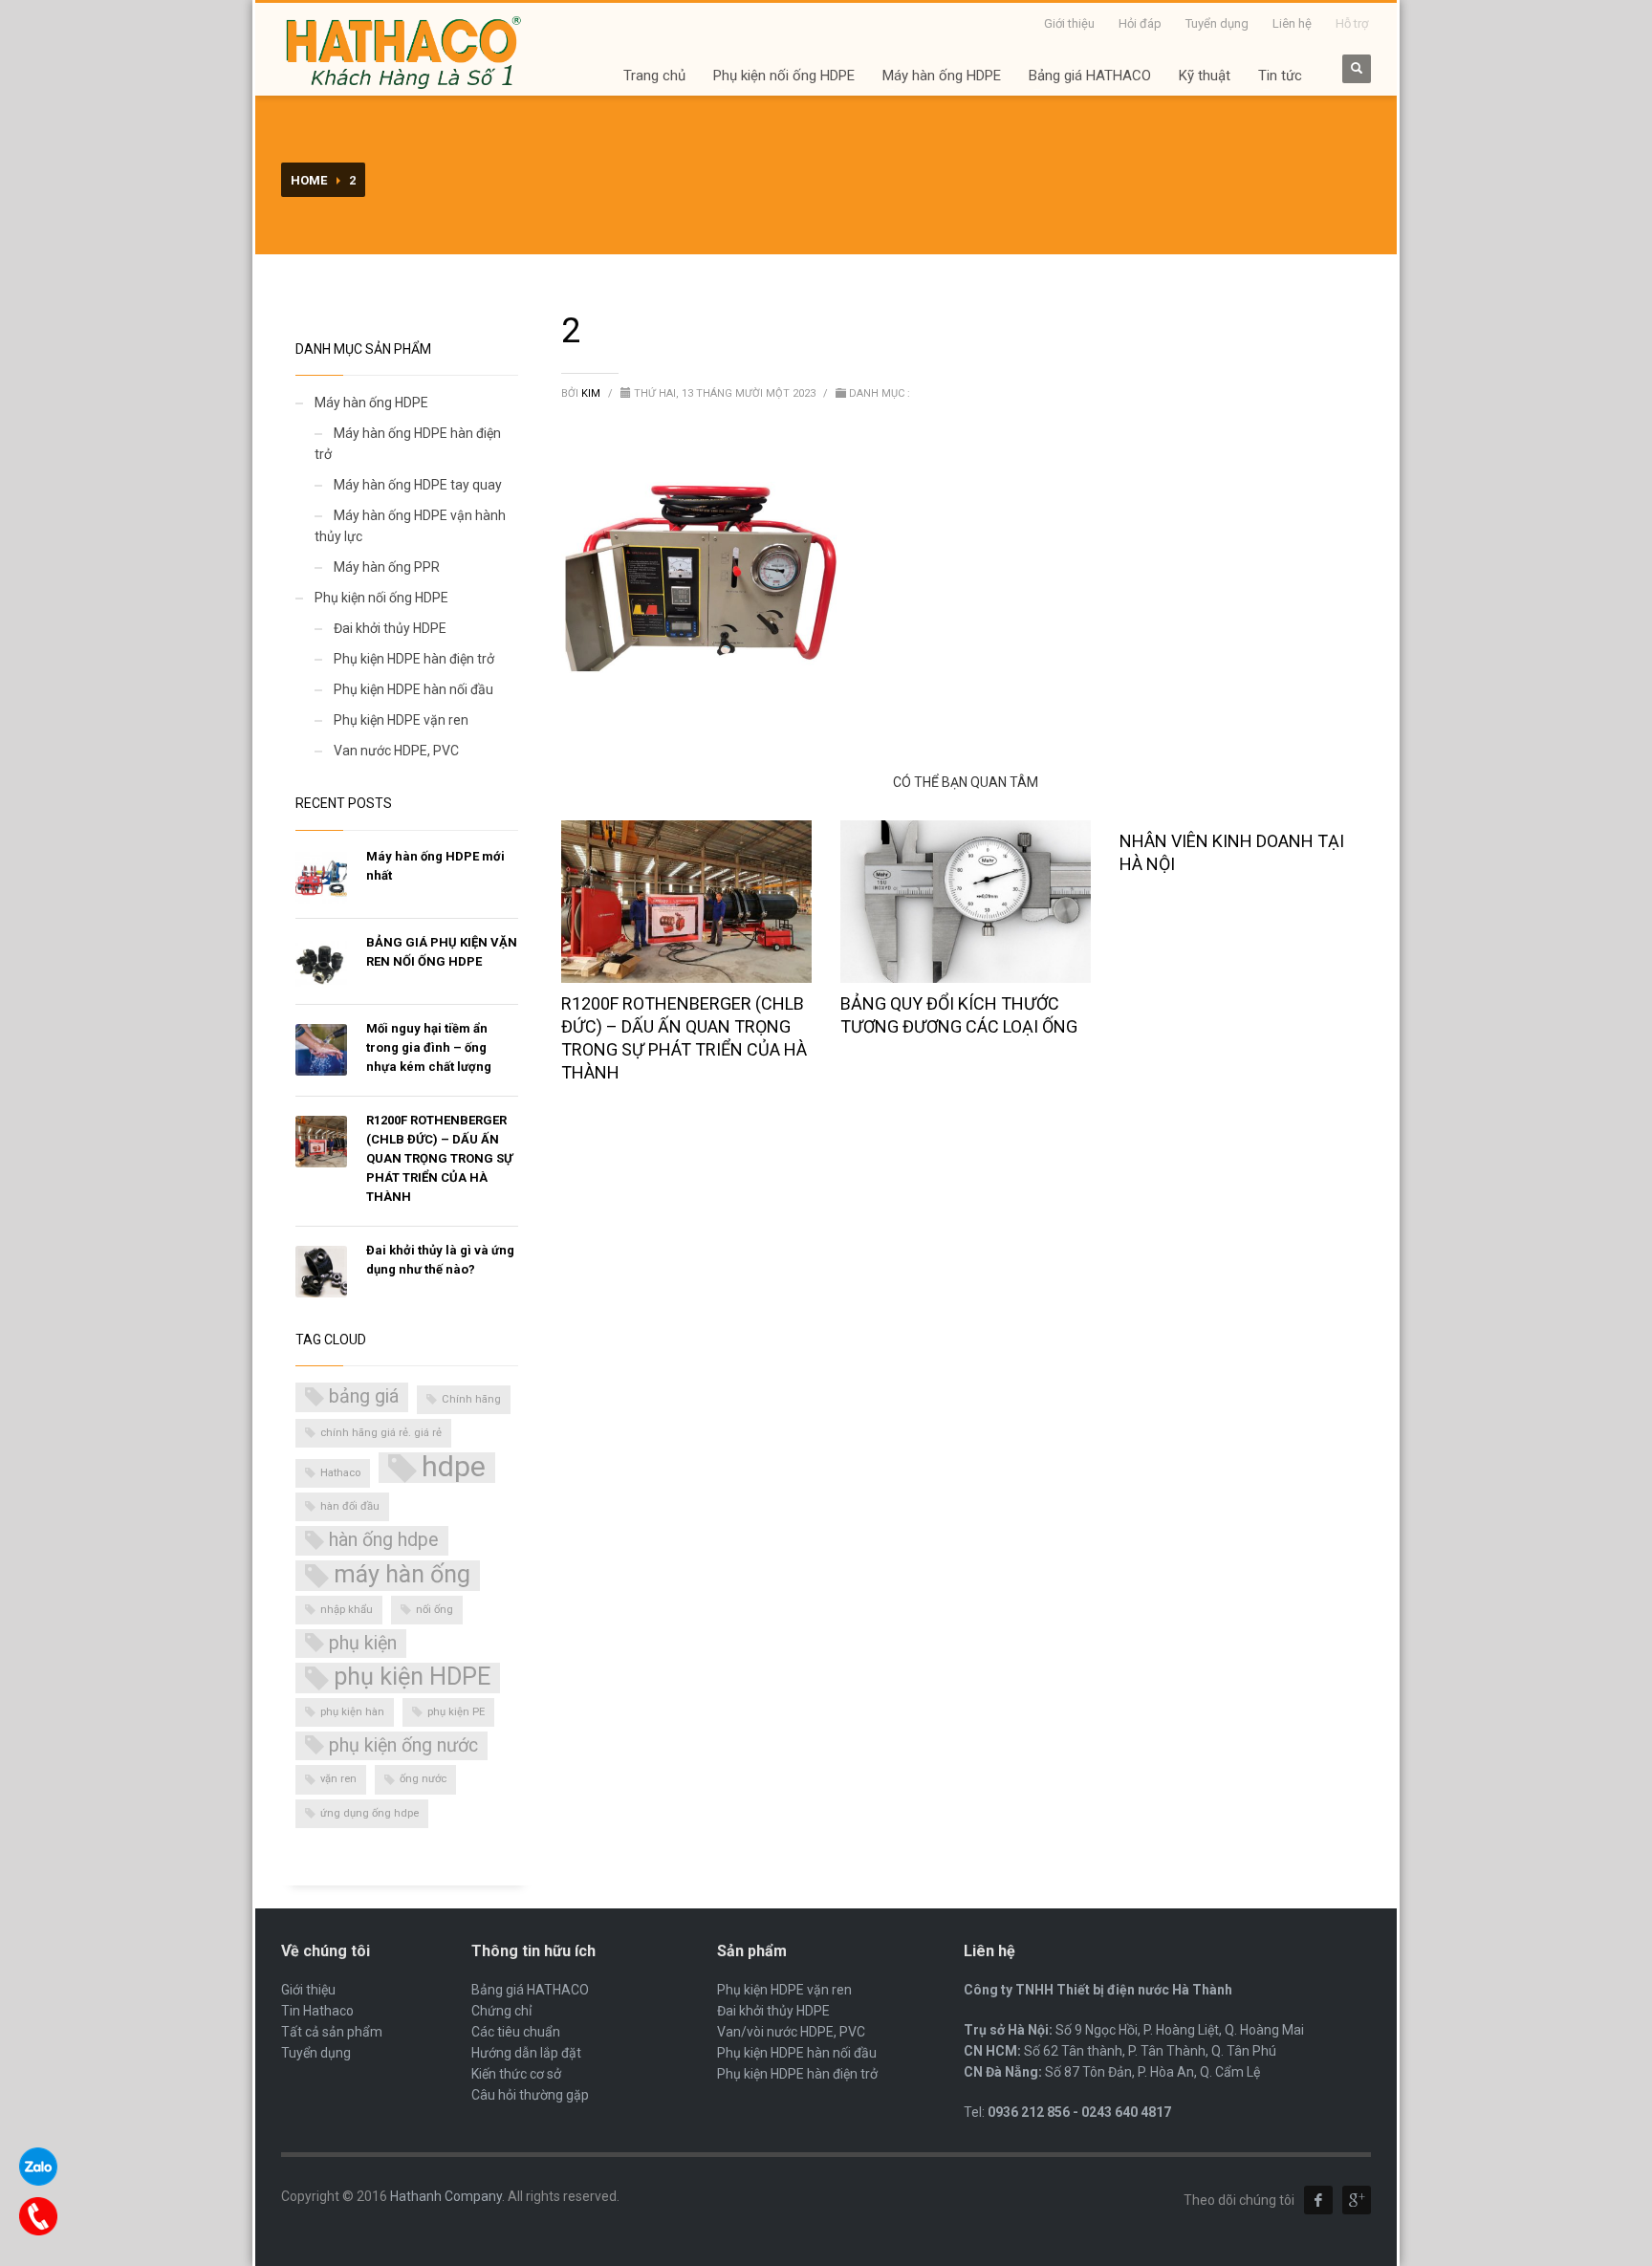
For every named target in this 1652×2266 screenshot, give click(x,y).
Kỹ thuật (1205, 76)
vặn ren (338, 1779)
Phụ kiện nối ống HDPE (784, 76)
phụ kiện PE (456, 1712)
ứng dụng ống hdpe (370, 1813)
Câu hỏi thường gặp (530, 2095)
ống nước (423, 1779)
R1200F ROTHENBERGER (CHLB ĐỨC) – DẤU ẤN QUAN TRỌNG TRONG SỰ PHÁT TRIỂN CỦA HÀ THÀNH (439, 1158)
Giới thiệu (1069, 23)
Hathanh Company (446, 2196)
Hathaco (340, 1473)
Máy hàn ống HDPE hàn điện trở (408, 444)
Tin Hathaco (317, 2011)
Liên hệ (1292, 23)
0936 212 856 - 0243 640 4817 (1079, 2112)
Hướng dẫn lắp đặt (526, 2053)
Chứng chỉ (501, 2011)
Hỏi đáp (1140, 23)
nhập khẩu (347, 1610)
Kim (592, 393)
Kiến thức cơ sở (516, 2074)
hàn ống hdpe (384, 1540)
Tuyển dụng (1217, 23)
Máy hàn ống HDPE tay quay (418, 485)
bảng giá (364, 1396)
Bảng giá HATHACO (1090, 76)
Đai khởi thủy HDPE (390, 628)
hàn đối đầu (350, 1506)
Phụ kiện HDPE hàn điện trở (414, 659)
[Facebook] (1318, 2200)
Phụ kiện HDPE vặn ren (401, 720)
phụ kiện (363, 1643)
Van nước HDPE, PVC (396, 751)
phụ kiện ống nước (403, 1745)
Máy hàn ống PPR (387, 567)
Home (309, 180)
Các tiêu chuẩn (516, 2032)
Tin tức (1280, 76)
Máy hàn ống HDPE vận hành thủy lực (410, 526)
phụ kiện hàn (352, 1712)
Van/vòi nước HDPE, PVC (791, 2032)
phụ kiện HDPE (412, 1677)
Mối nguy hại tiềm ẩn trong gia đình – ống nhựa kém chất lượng (429, 1047)
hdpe (454, 1468)
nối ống (435, 1610)
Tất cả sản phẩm (332, 2032)
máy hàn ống (402, 1574)
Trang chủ (654, 76)
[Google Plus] (1357, 2200)
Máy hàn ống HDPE (942, 76)
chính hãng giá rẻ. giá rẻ (381, 1433)
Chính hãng (471, 1399)
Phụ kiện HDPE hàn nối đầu (413, 689)
